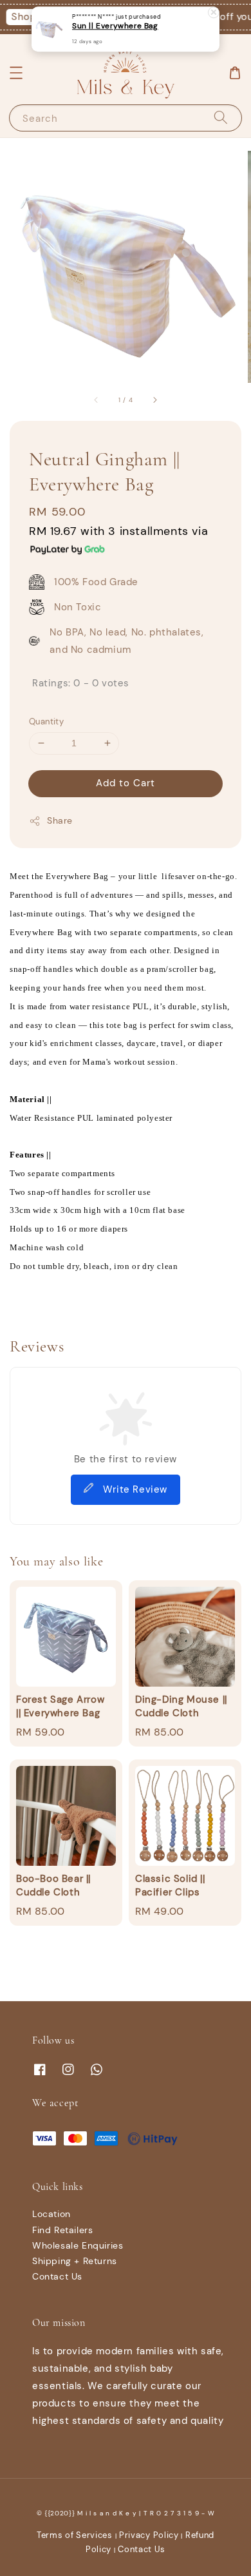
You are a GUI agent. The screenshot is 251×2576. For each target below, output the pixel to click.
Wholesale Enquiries (78, 2245)
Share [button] (60, 820)
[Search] (221, 118)
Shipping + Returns (75, 2261)
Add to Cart (126, 783)
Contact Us (57, 2276)
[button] (16, 73)
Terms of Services (75, 2535)
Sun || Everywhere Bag (115, 26)
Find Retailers (62, 2230)
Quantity (46, 721)
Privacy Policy (149, 2535)
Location (51, 2214)
